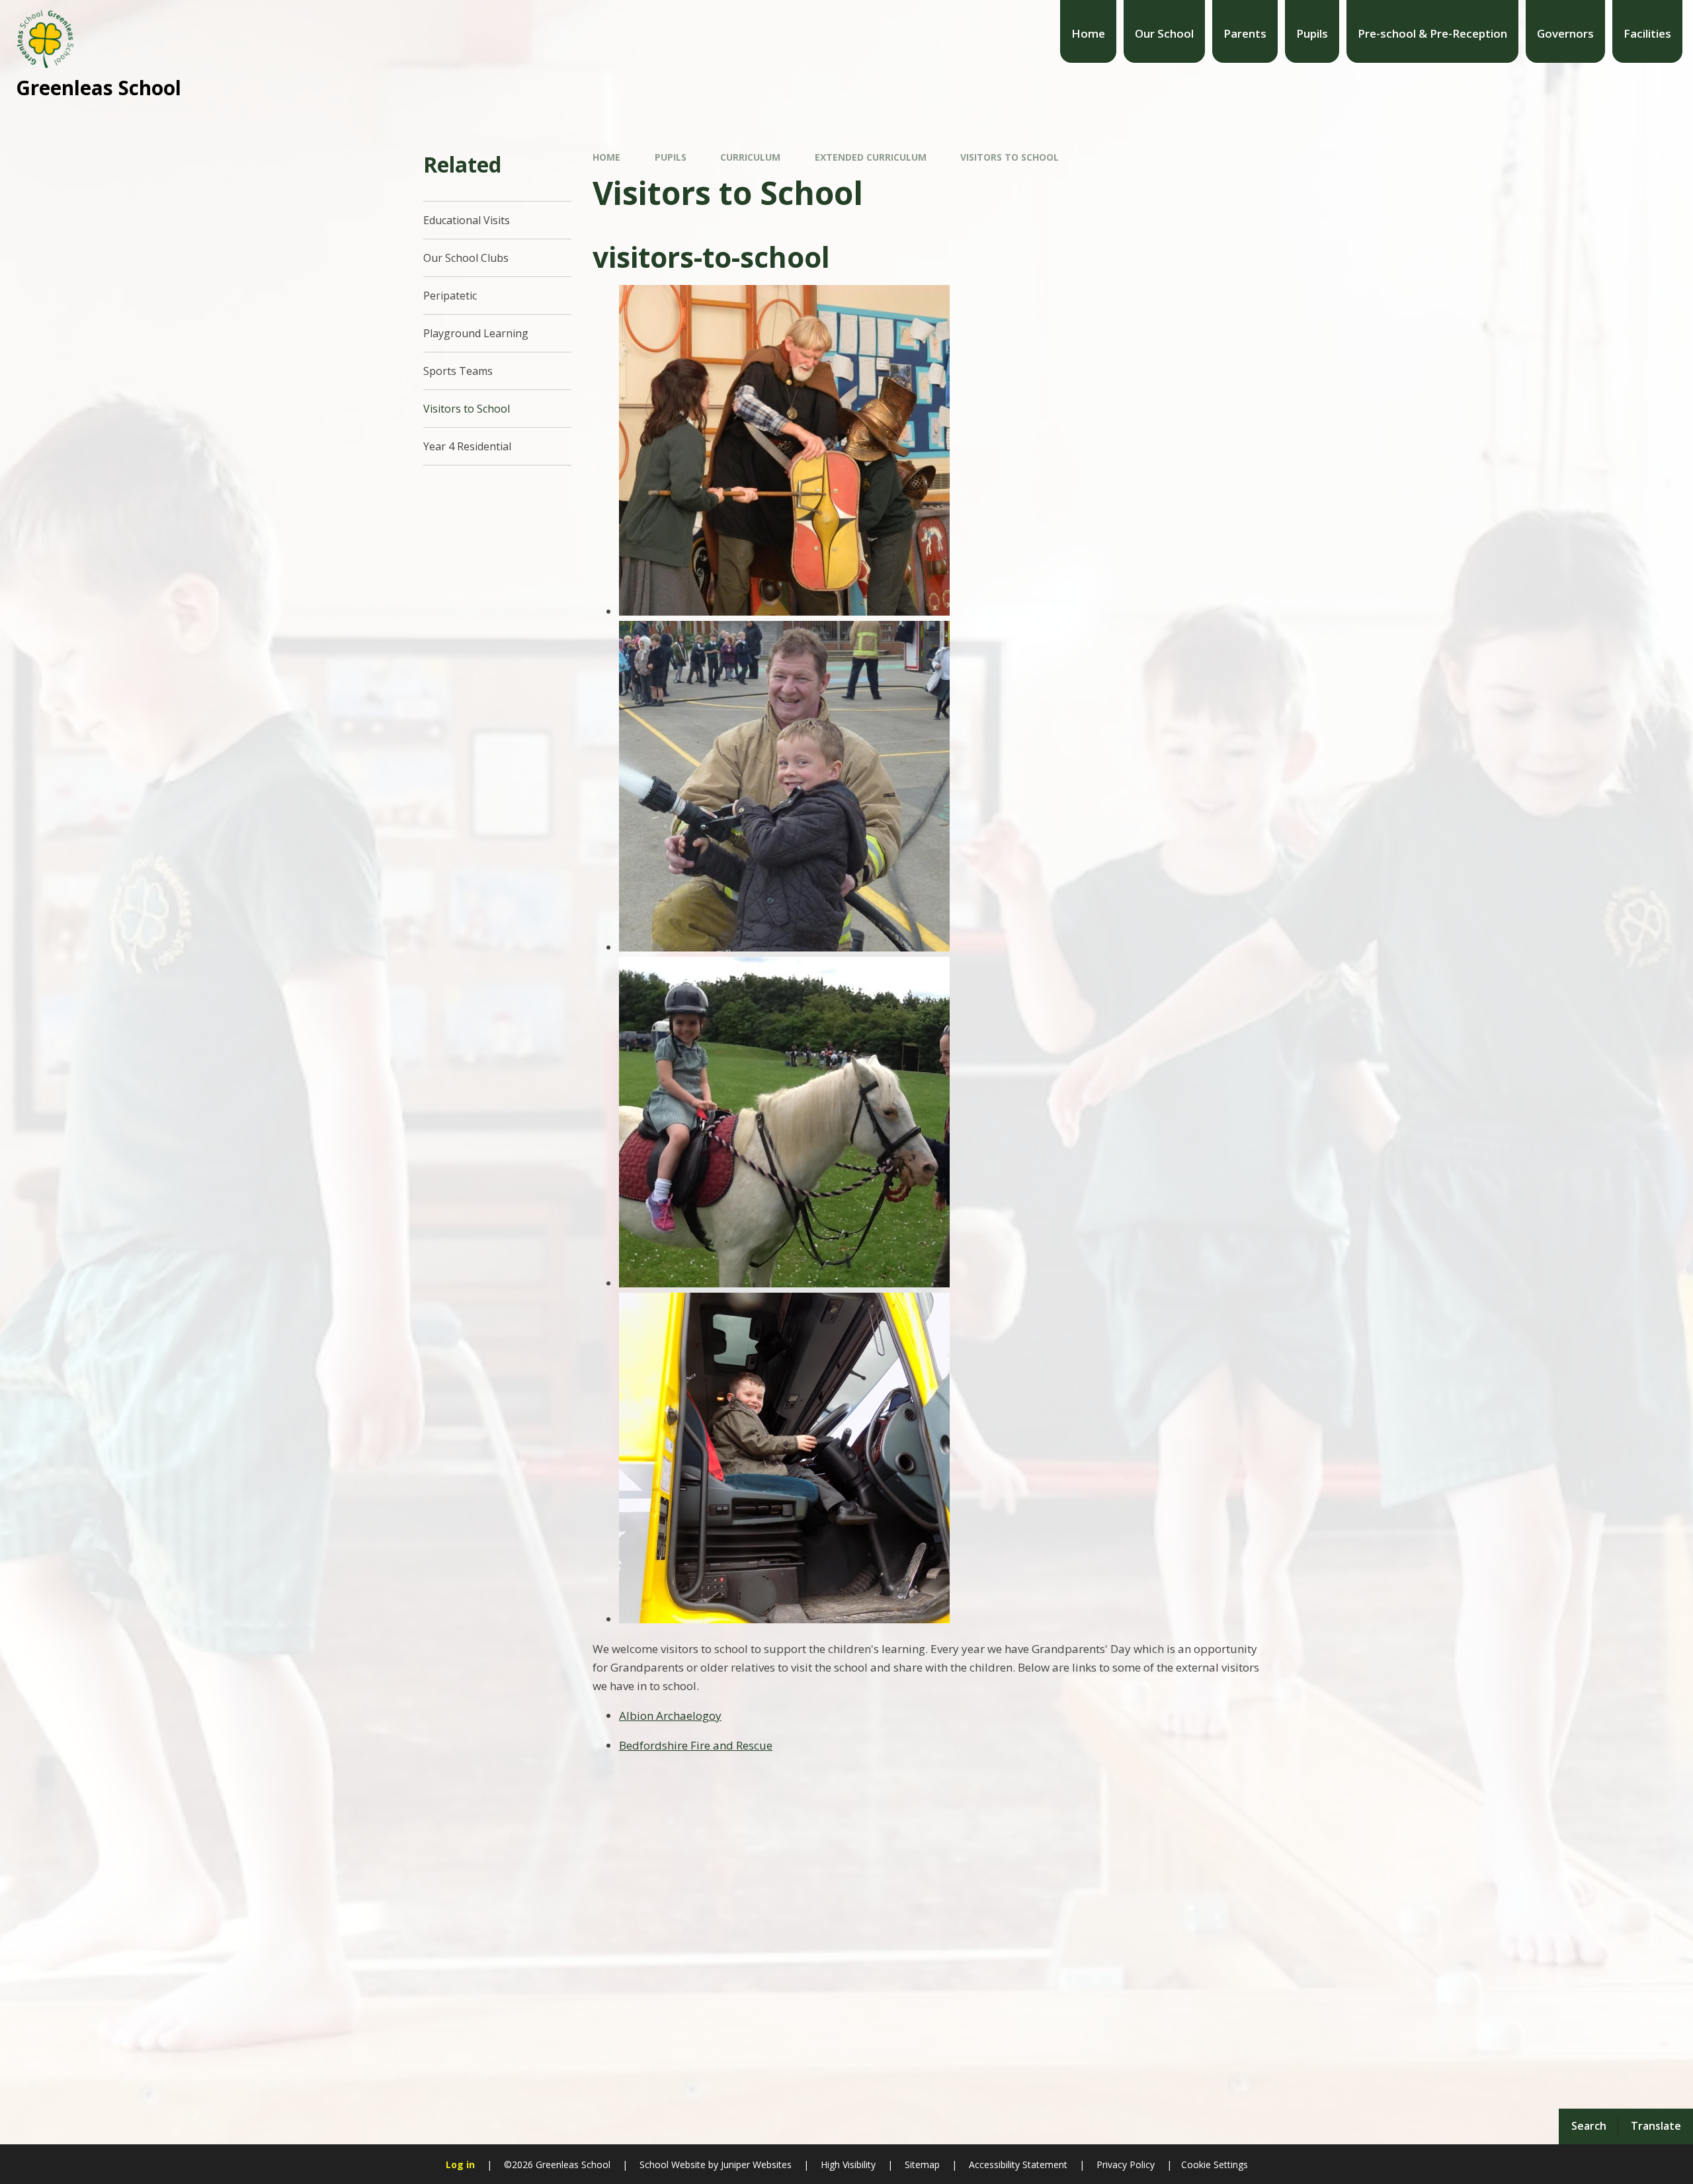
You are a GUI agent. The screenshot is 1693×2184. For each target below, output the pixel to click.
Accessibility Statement (1018, 2164)
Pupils (671, 157)
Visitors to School (1010, 157)
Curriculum (750, 157)
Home (606, 157)
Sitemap (922, 2164)
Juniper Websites (755, 2164)
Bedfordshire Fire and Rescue (696, 1745)
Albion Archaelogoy (670, 1716)
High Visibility (848, 2164)
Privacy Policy (1126, 2164)
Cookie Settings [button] (1215, 2164)
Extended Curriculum (871, 157)
